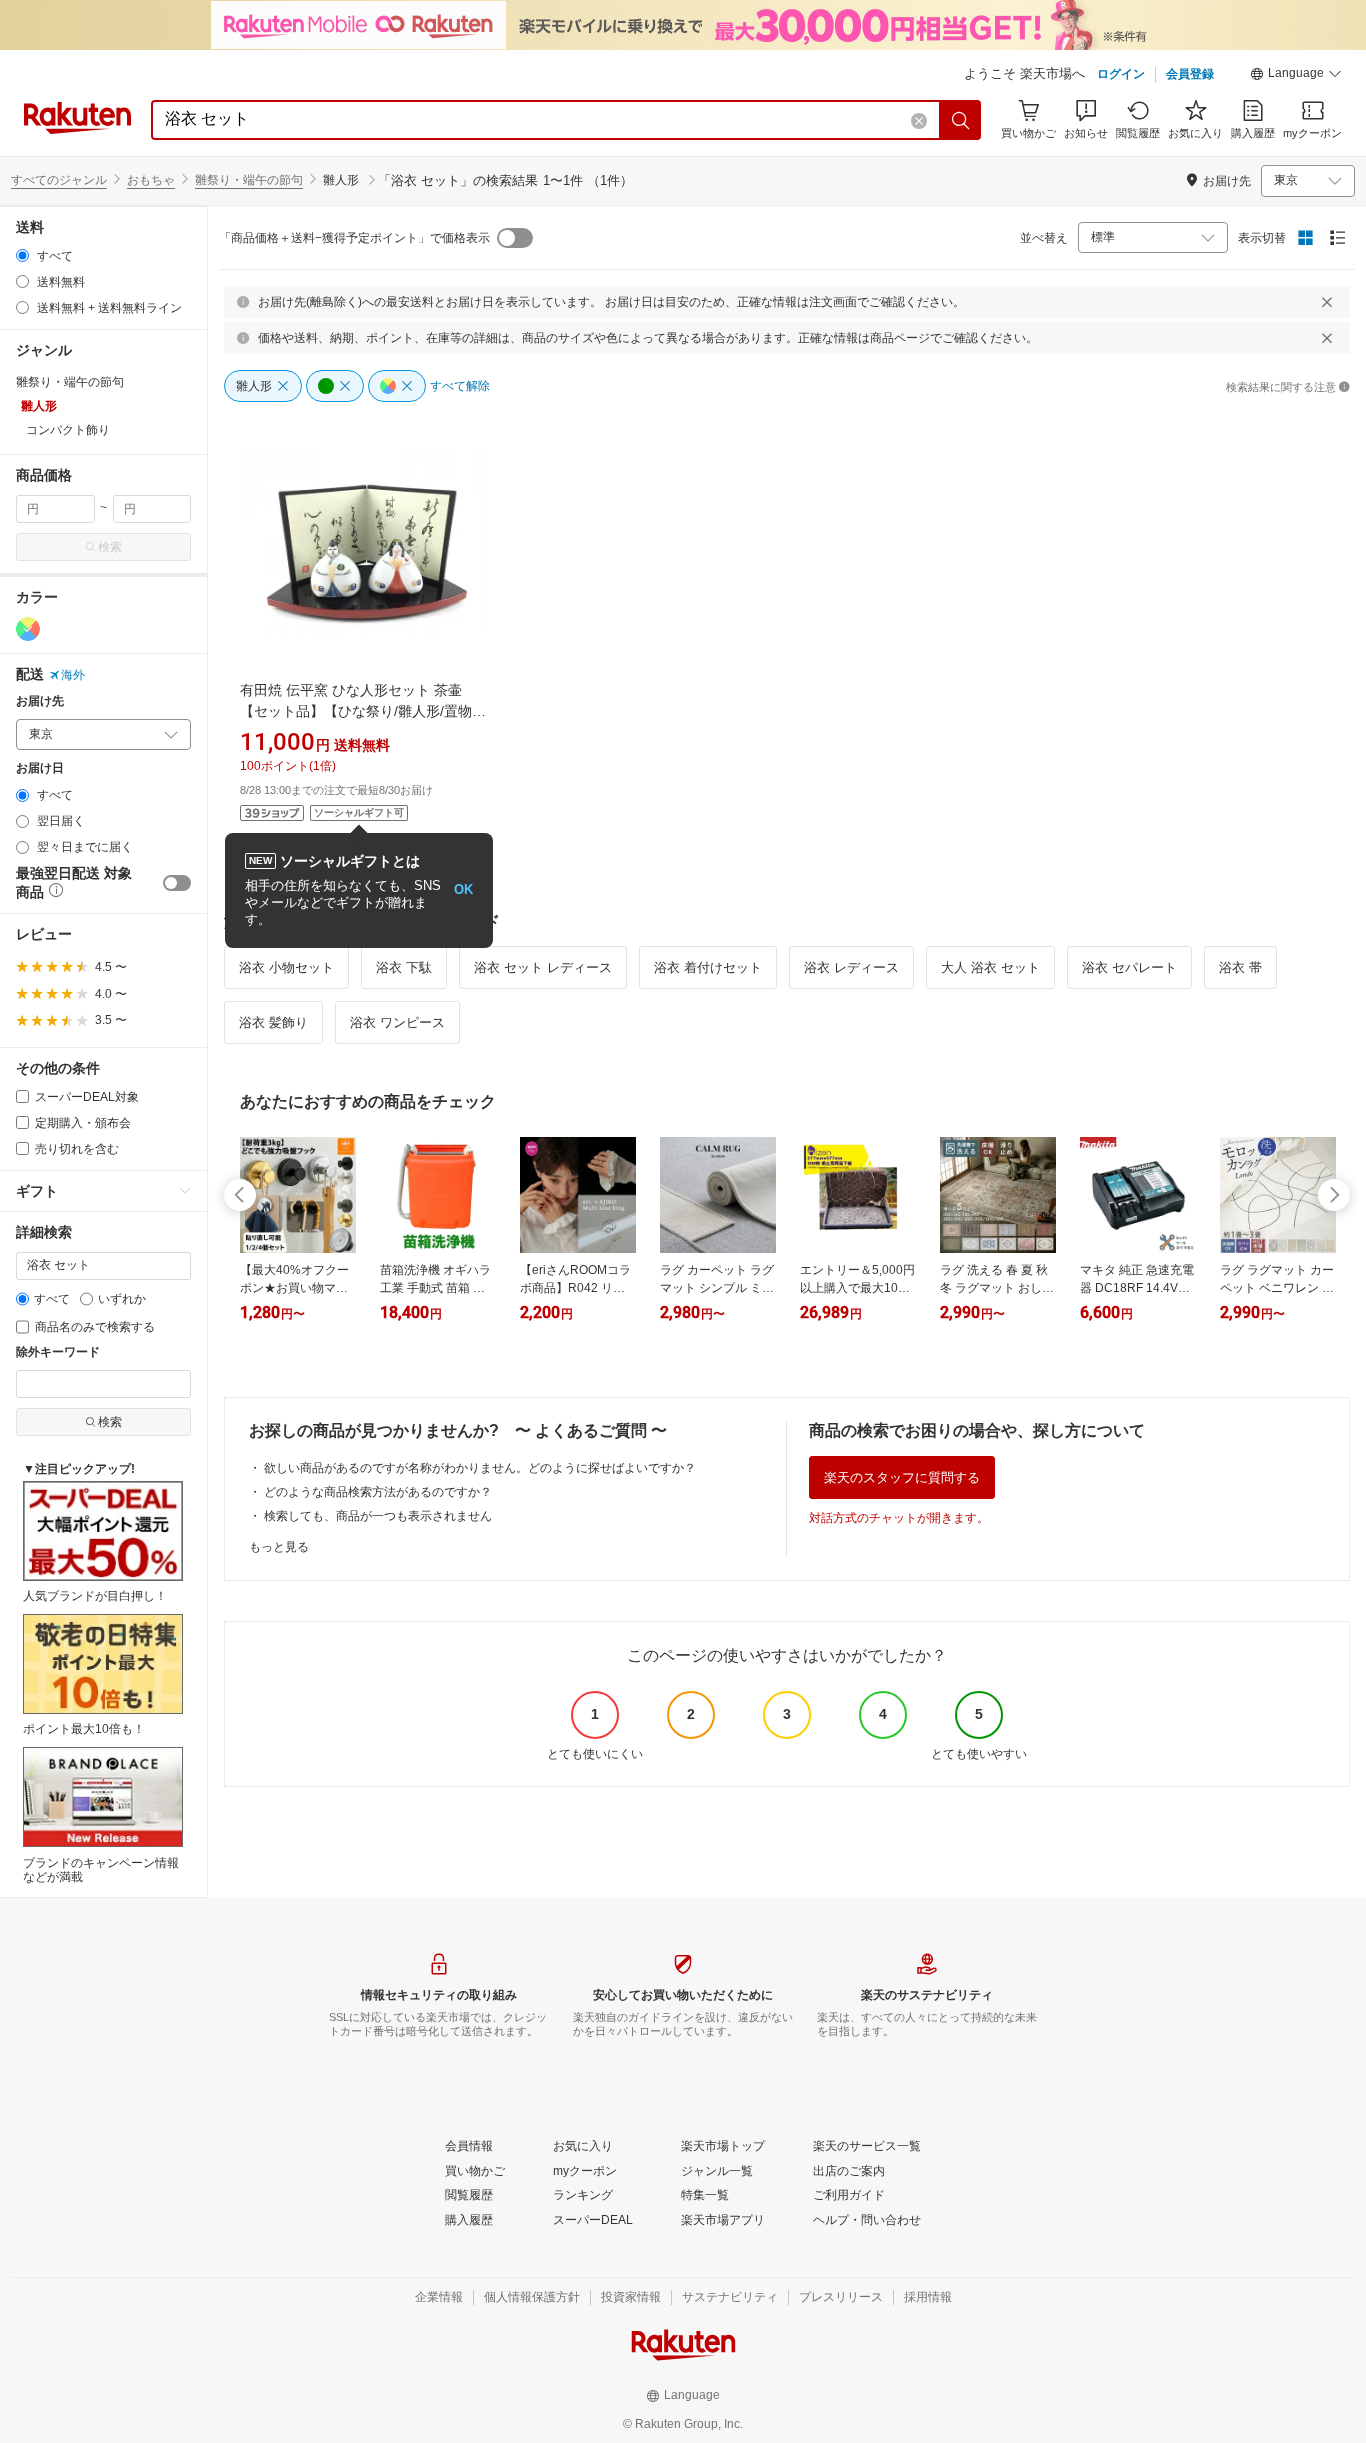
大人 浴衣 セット (990, 967)
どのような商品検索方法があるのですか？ (378, 1492)
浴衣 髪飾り (273, 1022)
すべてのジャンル (59, 180)
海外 (73, 675)
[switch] (177, 883)
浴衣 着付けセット (708, 967)
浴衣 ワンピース (397, 1022)
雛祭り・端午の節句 (249, 180)
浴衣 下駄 (404, 967)
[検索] (961, 120)
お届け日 (40, 768)
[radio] (22, 255)
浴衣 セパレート (1129, 967)
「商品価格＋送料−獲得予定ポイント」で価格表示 (354, 238)
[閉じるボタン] (1327, 302)
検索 (110, 547)
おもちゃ (151, 180)
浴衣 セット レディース (543, 967)
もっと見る (279, 1547)
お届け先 (40, 701)
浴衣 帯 (1240, 967)
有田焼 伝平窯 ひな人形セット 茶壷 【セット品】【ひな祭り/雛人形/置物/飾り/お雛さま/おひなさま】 (358, 711)
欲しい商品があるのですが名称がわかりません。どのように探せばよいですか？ (480, 1468)
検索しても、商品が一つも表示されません (378, 1516)
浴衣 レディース (851, 967)
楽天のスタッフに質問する (902, 1477)
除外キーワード (58, 1352)
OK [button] (463, 889)
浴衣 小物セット (286, 967)
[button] (1296, 76)
